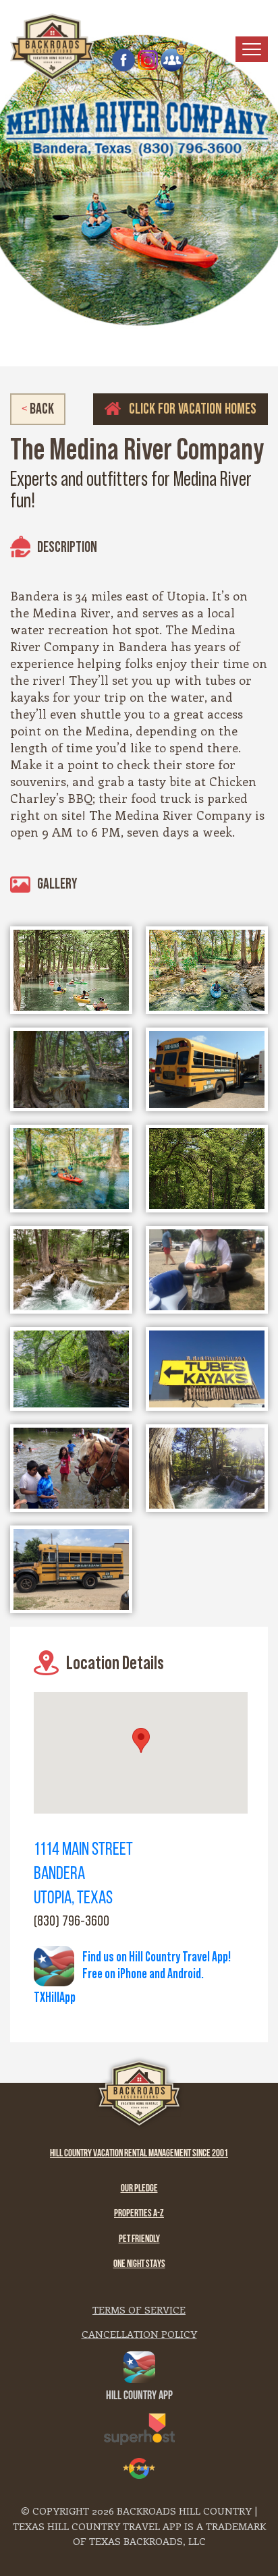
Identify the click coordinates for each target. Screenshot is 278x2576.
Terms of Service (139, 2309)
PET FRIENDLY (139, 2240)
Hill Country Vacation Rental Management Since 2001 (139, 2154)
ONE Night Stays (139, 2265)
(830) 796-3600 (72, 1921)
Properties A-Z (139, 2214)
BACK (38, 409)
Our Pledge (139, 2189)
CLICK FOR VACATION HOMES (191, 409)
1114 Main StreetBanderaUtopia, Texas (83, 1875)
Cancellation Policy (139, 2334)
